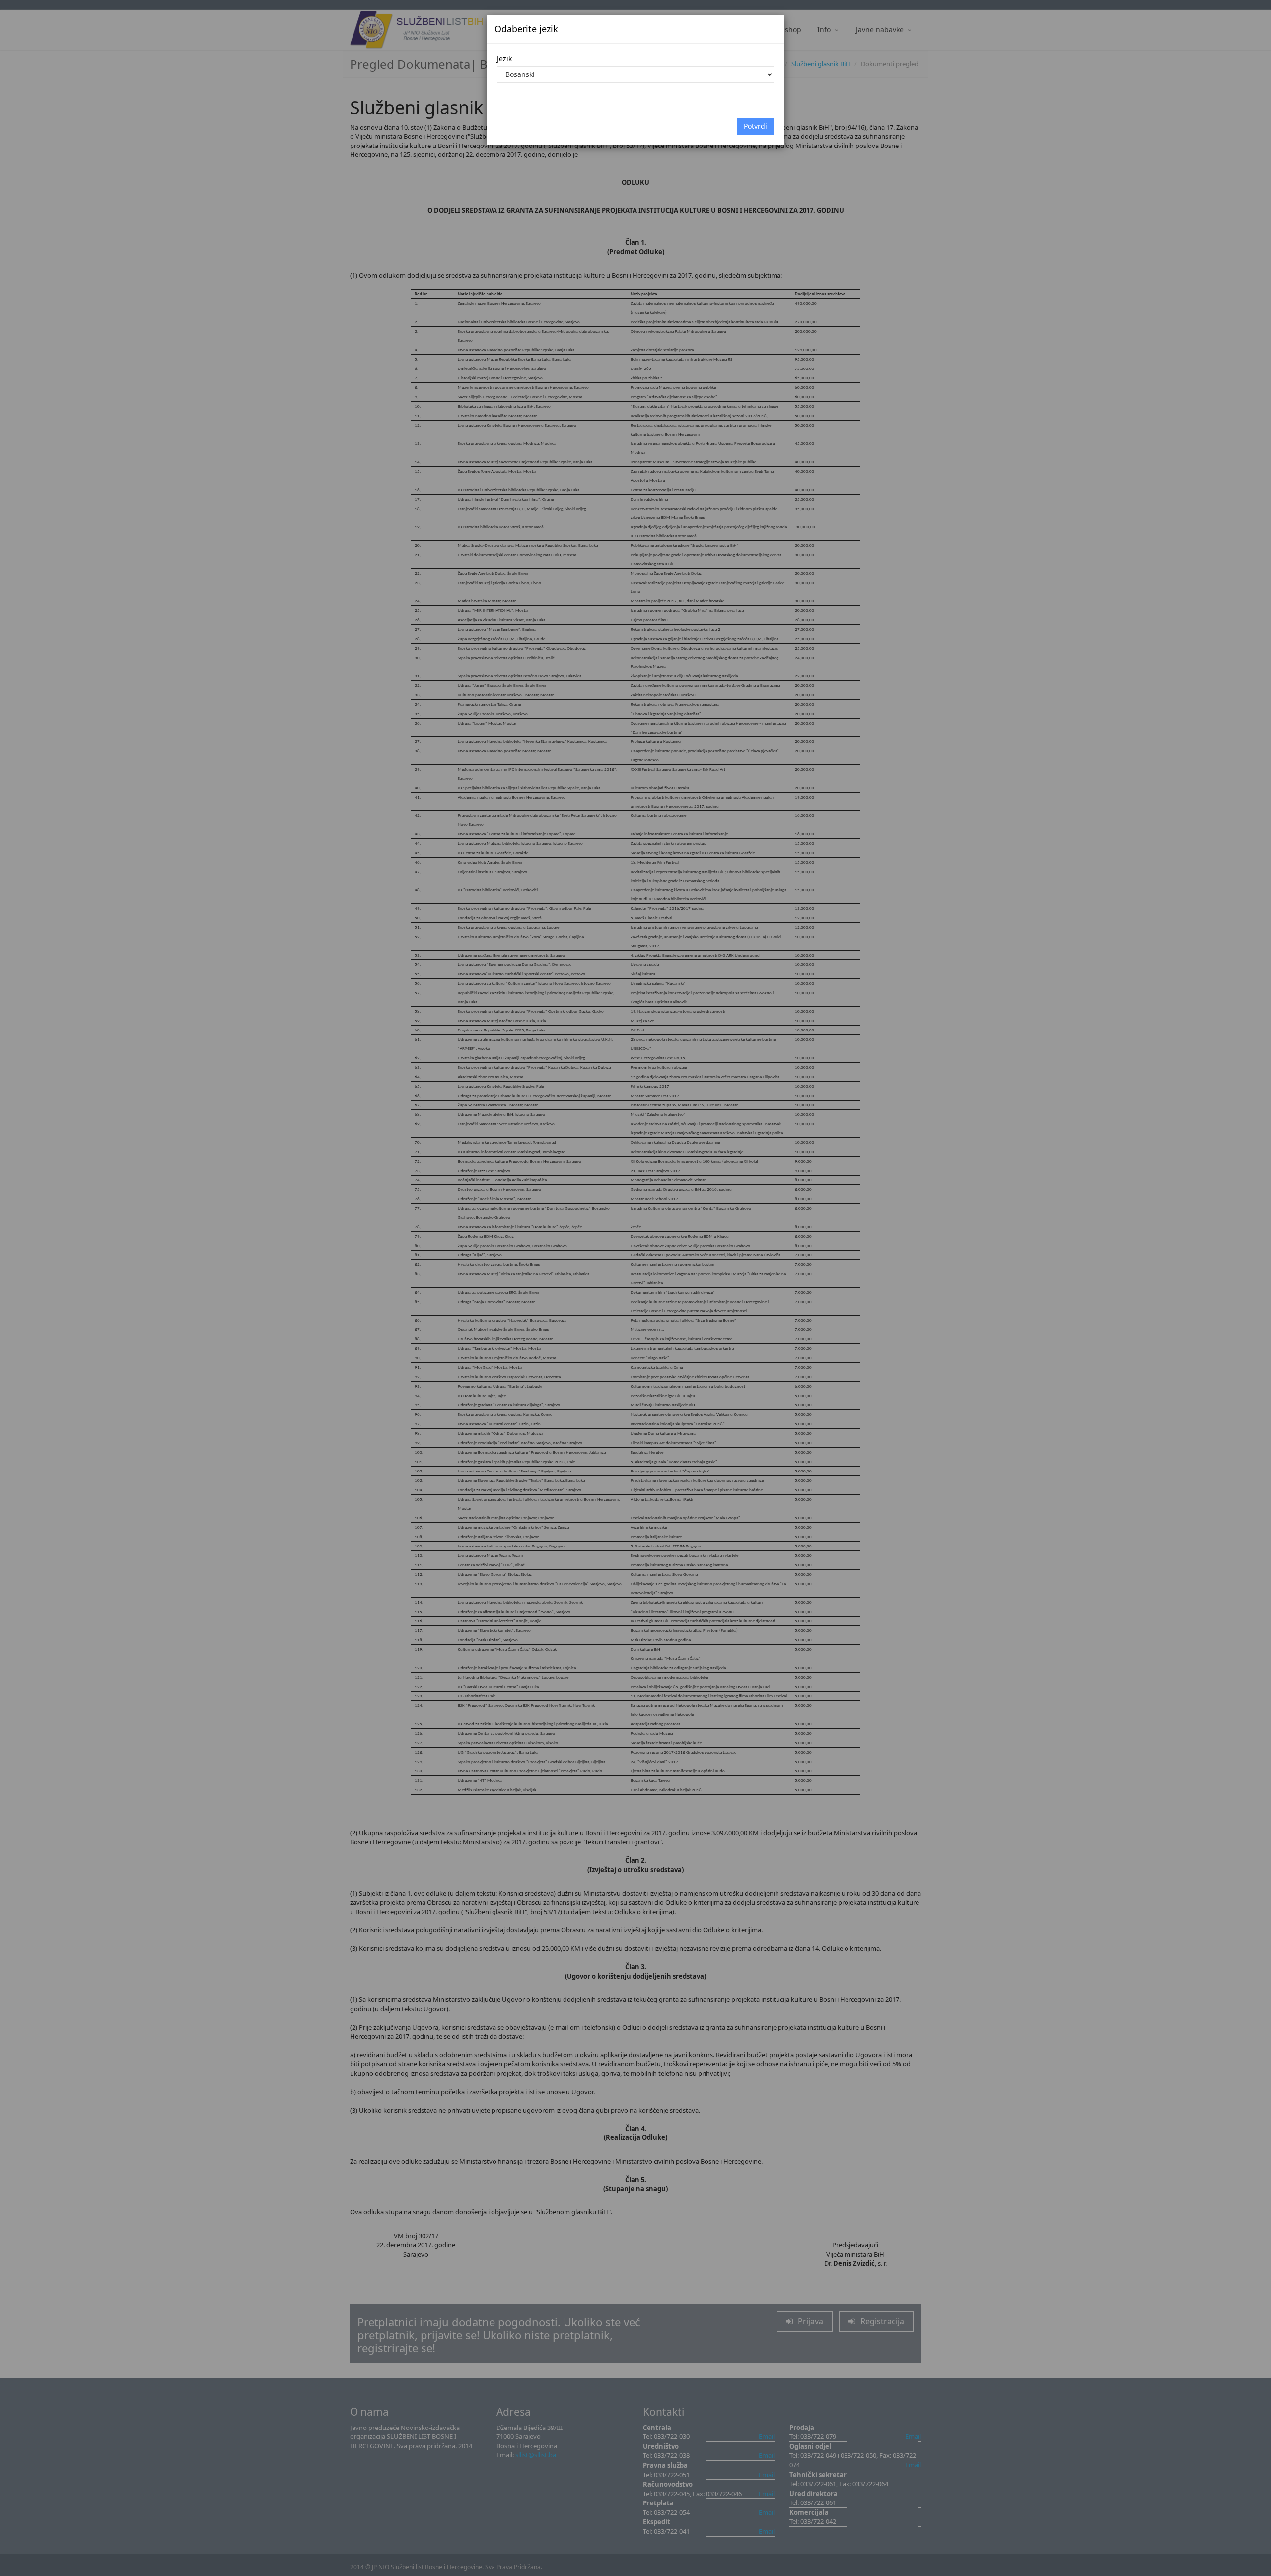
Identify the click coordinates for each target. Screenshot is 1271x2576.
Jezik (504, 58)
